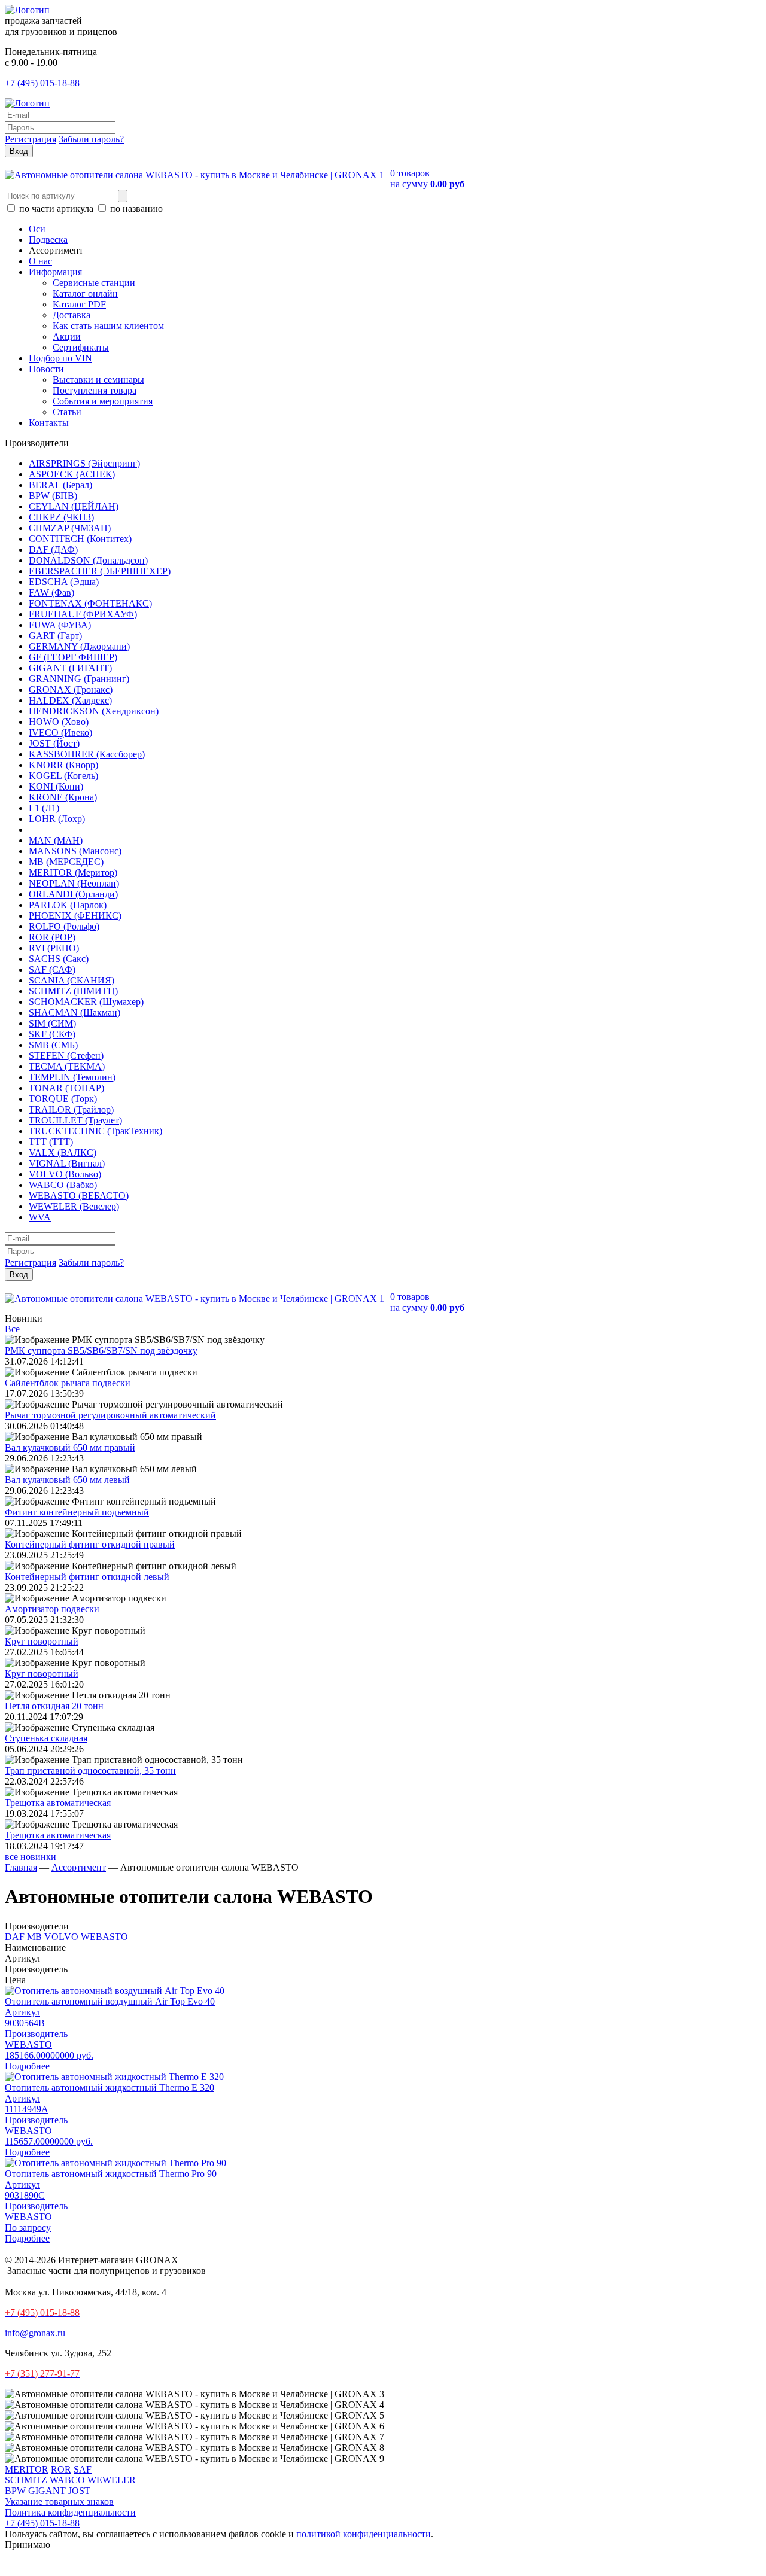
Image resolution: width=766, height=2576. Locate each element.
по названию (135, 208)
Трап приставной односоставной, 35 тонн (90, 1770)
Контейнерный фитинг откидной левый (87, 1577)
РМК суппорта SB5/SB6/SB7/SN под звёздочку (101, 1351)
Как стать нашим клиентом (108, 326)
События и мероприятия (103, 401)
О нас (40, 261)
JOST (79, 2491)
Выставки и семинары (98, 380)
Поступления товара (95, 390)
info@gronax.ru (35, 2333)
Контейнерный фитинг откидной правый (90, 1544)
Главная (21, 1867)
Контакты (49, 423)
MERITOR (27, 2469)
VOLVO (61, 1937)
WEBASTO (104, 1937)
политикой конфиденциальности (364, 2534)
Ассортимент (79, 1867)
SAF (83, 2469)
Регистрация (31, 139)
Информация (55, 272)
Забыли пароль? (91, 139)
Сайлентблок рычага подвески (68, 1383)
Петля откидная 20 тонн (54, 1706)
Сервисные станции (94, 283)
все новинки (31, 1857)
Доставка (72, 315)
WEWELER (112, 2480)
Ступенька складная (46, 1738)
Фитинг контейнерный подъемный (77, 1512)
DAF (15, 1937)
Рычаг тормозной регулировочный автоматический (110, 1415)
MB (34, 1937)
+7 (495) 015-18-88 (42, 83)
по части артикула (56, 208)
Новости (46, 369)
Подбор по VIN (60, 358)
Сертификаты (81, 347)
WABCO (67, 2480)
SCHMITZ (26, 2480)
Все (12, 1329)
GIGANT (47, 2491)
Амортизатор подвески (52, 1609)
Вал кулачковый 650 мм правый (70, 1447)
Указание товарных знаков (59, 2502)
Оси (37, 229)
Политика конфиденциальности (70, 2512)
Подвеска (48, 240)
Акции (67, 337)
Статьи (67, 412)
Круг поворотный (42, 1641)
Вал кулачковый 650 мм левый (67, 1480)
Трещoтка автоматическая (58, 1803)
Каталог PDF (79, 304)
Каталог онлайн (85, 293)
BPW (15, 2491)
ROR (61, 2469)
